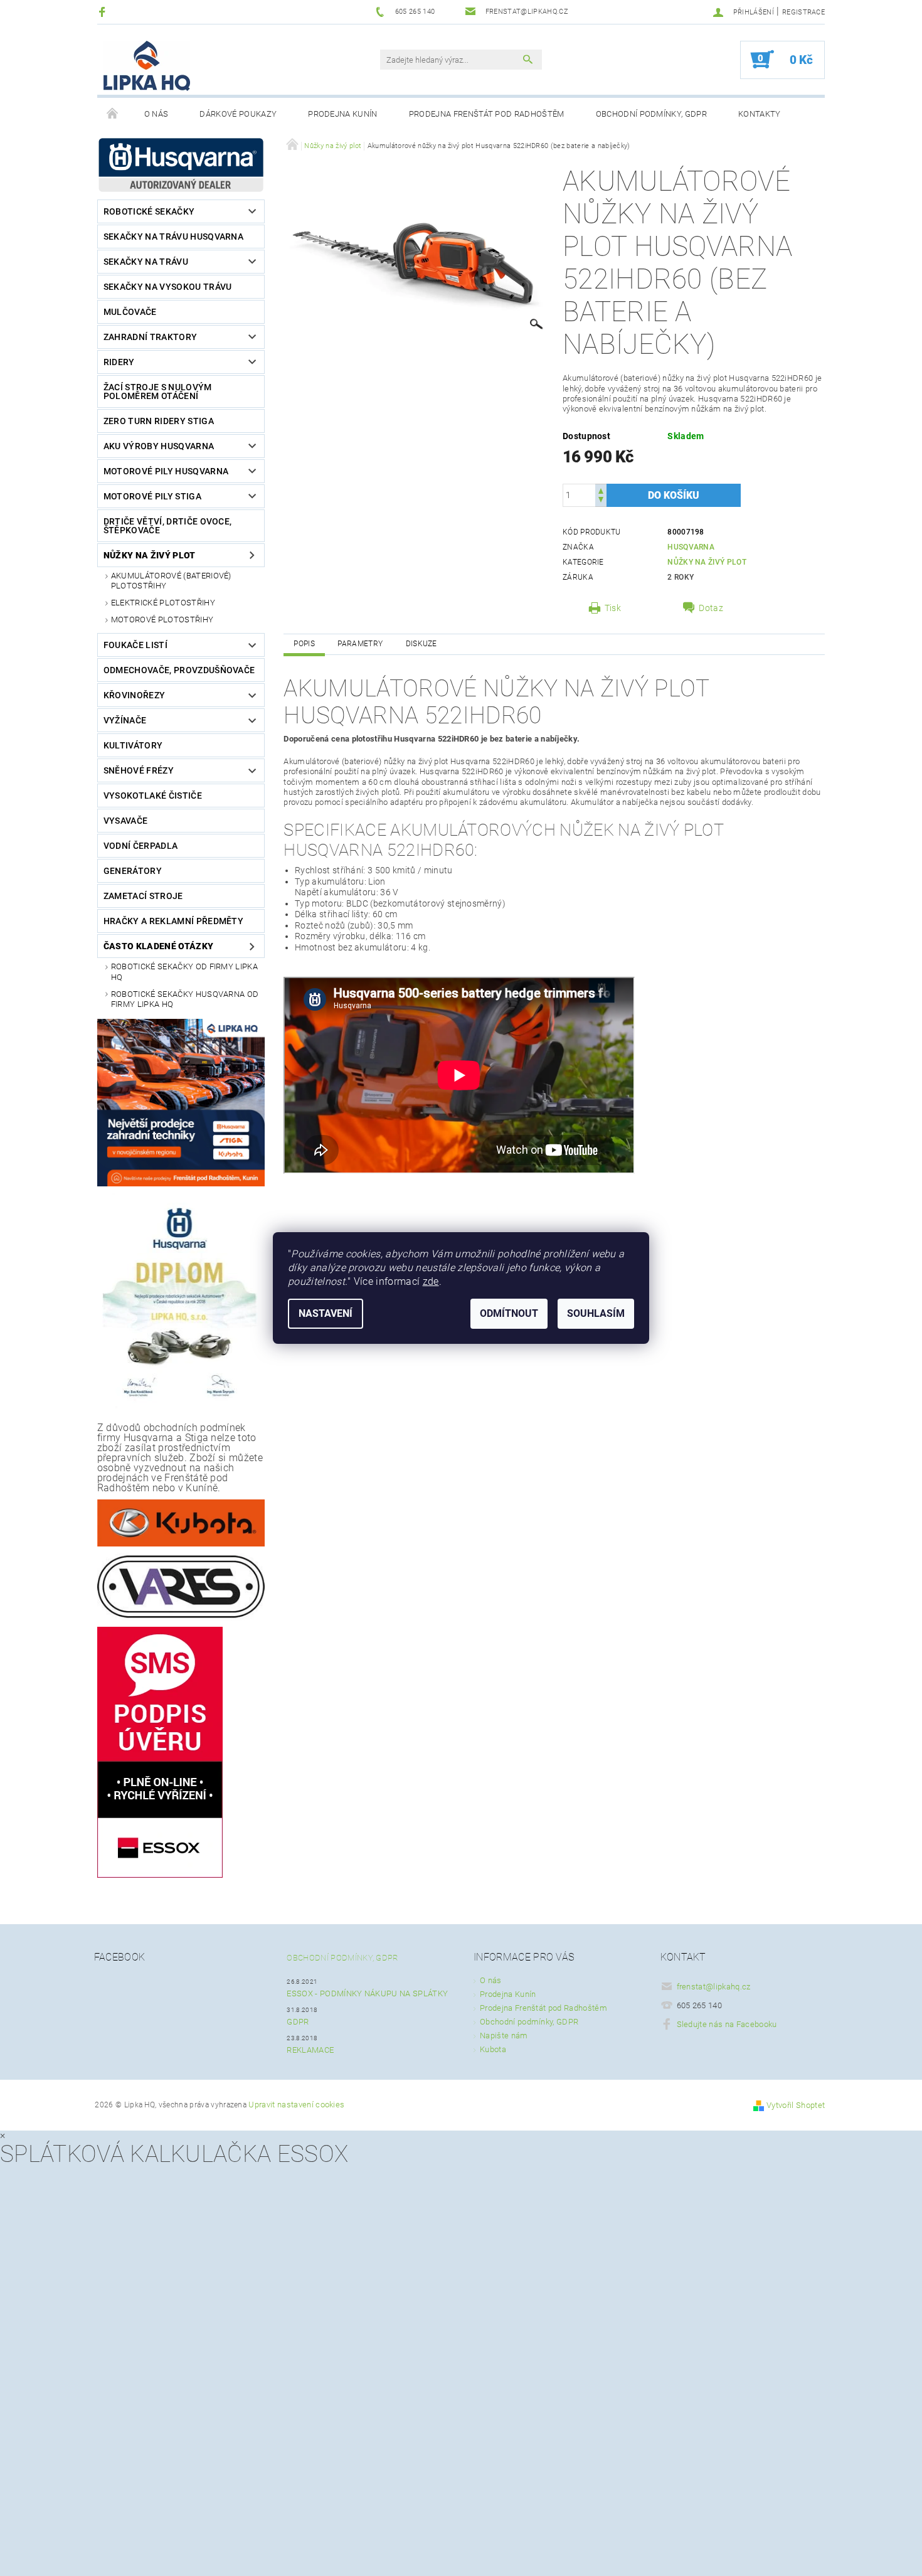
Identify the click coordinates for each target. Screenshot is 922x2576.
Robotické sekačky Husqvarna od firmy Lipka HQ (185, 999)
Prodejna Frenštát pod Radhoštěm (487, 114)
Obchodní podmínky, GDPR (651, 114)
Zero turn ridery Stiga (159, 421)
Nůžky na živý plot (150, 555)
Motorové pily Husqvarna (166, 471)
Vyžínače (125, 720)
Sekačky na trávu (146, 262)
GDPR (298, 2022)
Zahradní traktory (150, 337)
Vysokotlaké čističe (153, 796)
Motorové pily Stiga (152, 496)
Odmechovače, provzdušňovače (179, 670)
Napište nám (504, 2036)
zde (431, 1281)
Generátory (133, 871)
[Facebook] (104, 12)
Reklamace (310, 2050)
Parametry (360, 644)
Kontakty (760, 114)
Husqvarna (691, 547)
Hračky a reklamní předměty (173, 921)
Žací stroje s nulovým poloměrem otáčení (158, 391)
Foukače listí (135, 645)
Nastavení (326, 1313)
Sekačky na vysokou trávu (168, 287)
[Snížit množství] (601, 501)
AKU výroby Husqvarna (159, 446)
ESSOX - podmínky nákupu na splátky (367, 1993)
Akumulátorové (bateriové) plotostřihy (171, 581)
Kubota (493, 2049)
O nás (156, 114)
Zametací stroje (143, 896)
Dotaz (711, 608)
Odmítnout (509, 1313)
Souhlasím (596, 1313)
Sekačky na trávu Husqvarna (173, 237)
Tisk (613, 608)
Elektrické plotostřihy (163, 603)
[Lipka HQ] (147, 66)
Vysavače (126, 821)
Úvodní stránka (113, 114)
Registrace (803, 12)
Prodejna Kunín (342, 114)
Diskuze (421, 644)
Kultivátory (133, 745)
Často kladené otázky (158, 946)
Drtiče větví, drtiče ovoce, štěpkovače (168, 526)
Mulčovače (130, 312)
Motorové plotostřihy (162, 620)
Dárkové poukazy (238, 114)
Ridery (119, 362)
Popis (304, 644)
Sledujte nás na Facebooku (727, 2024)
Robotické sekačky (149, 211)
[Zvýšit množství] (601, 490)
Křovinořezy (135, 695)
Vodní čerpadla (140, 846)
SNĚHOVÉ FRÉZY (139, 770)
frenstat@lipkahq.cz (714, 1987)
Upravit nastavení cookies (296, 2105)
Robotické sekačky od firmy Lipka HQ (184, 971)
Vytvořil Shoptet (796, 2105)
